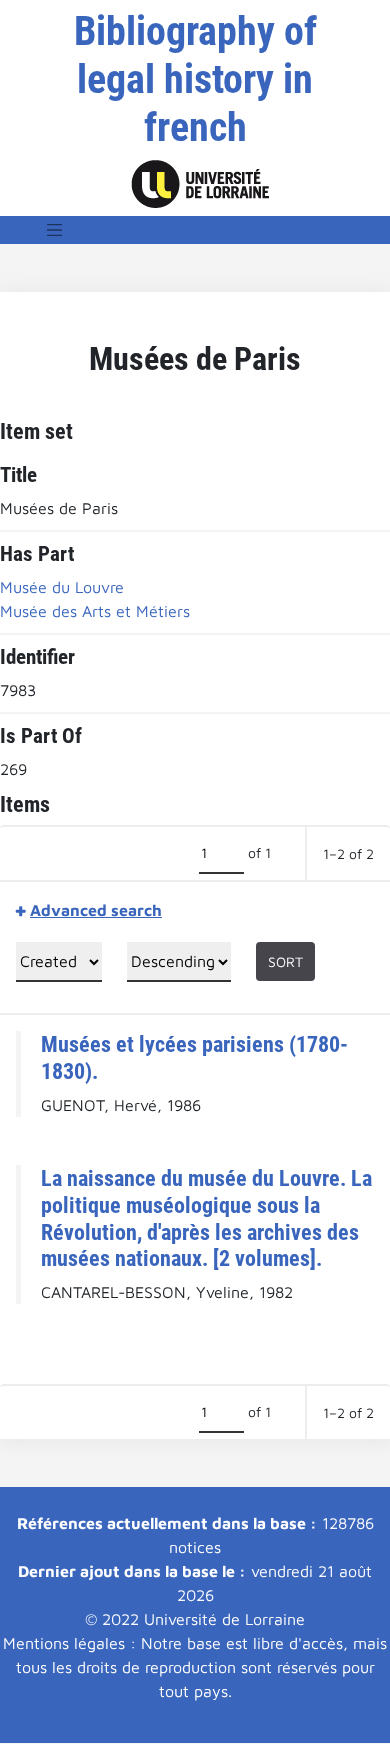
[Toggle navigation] (55, 230)
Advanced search (96, 910)
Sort (285, 961)
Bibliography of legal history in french (195, 79)
